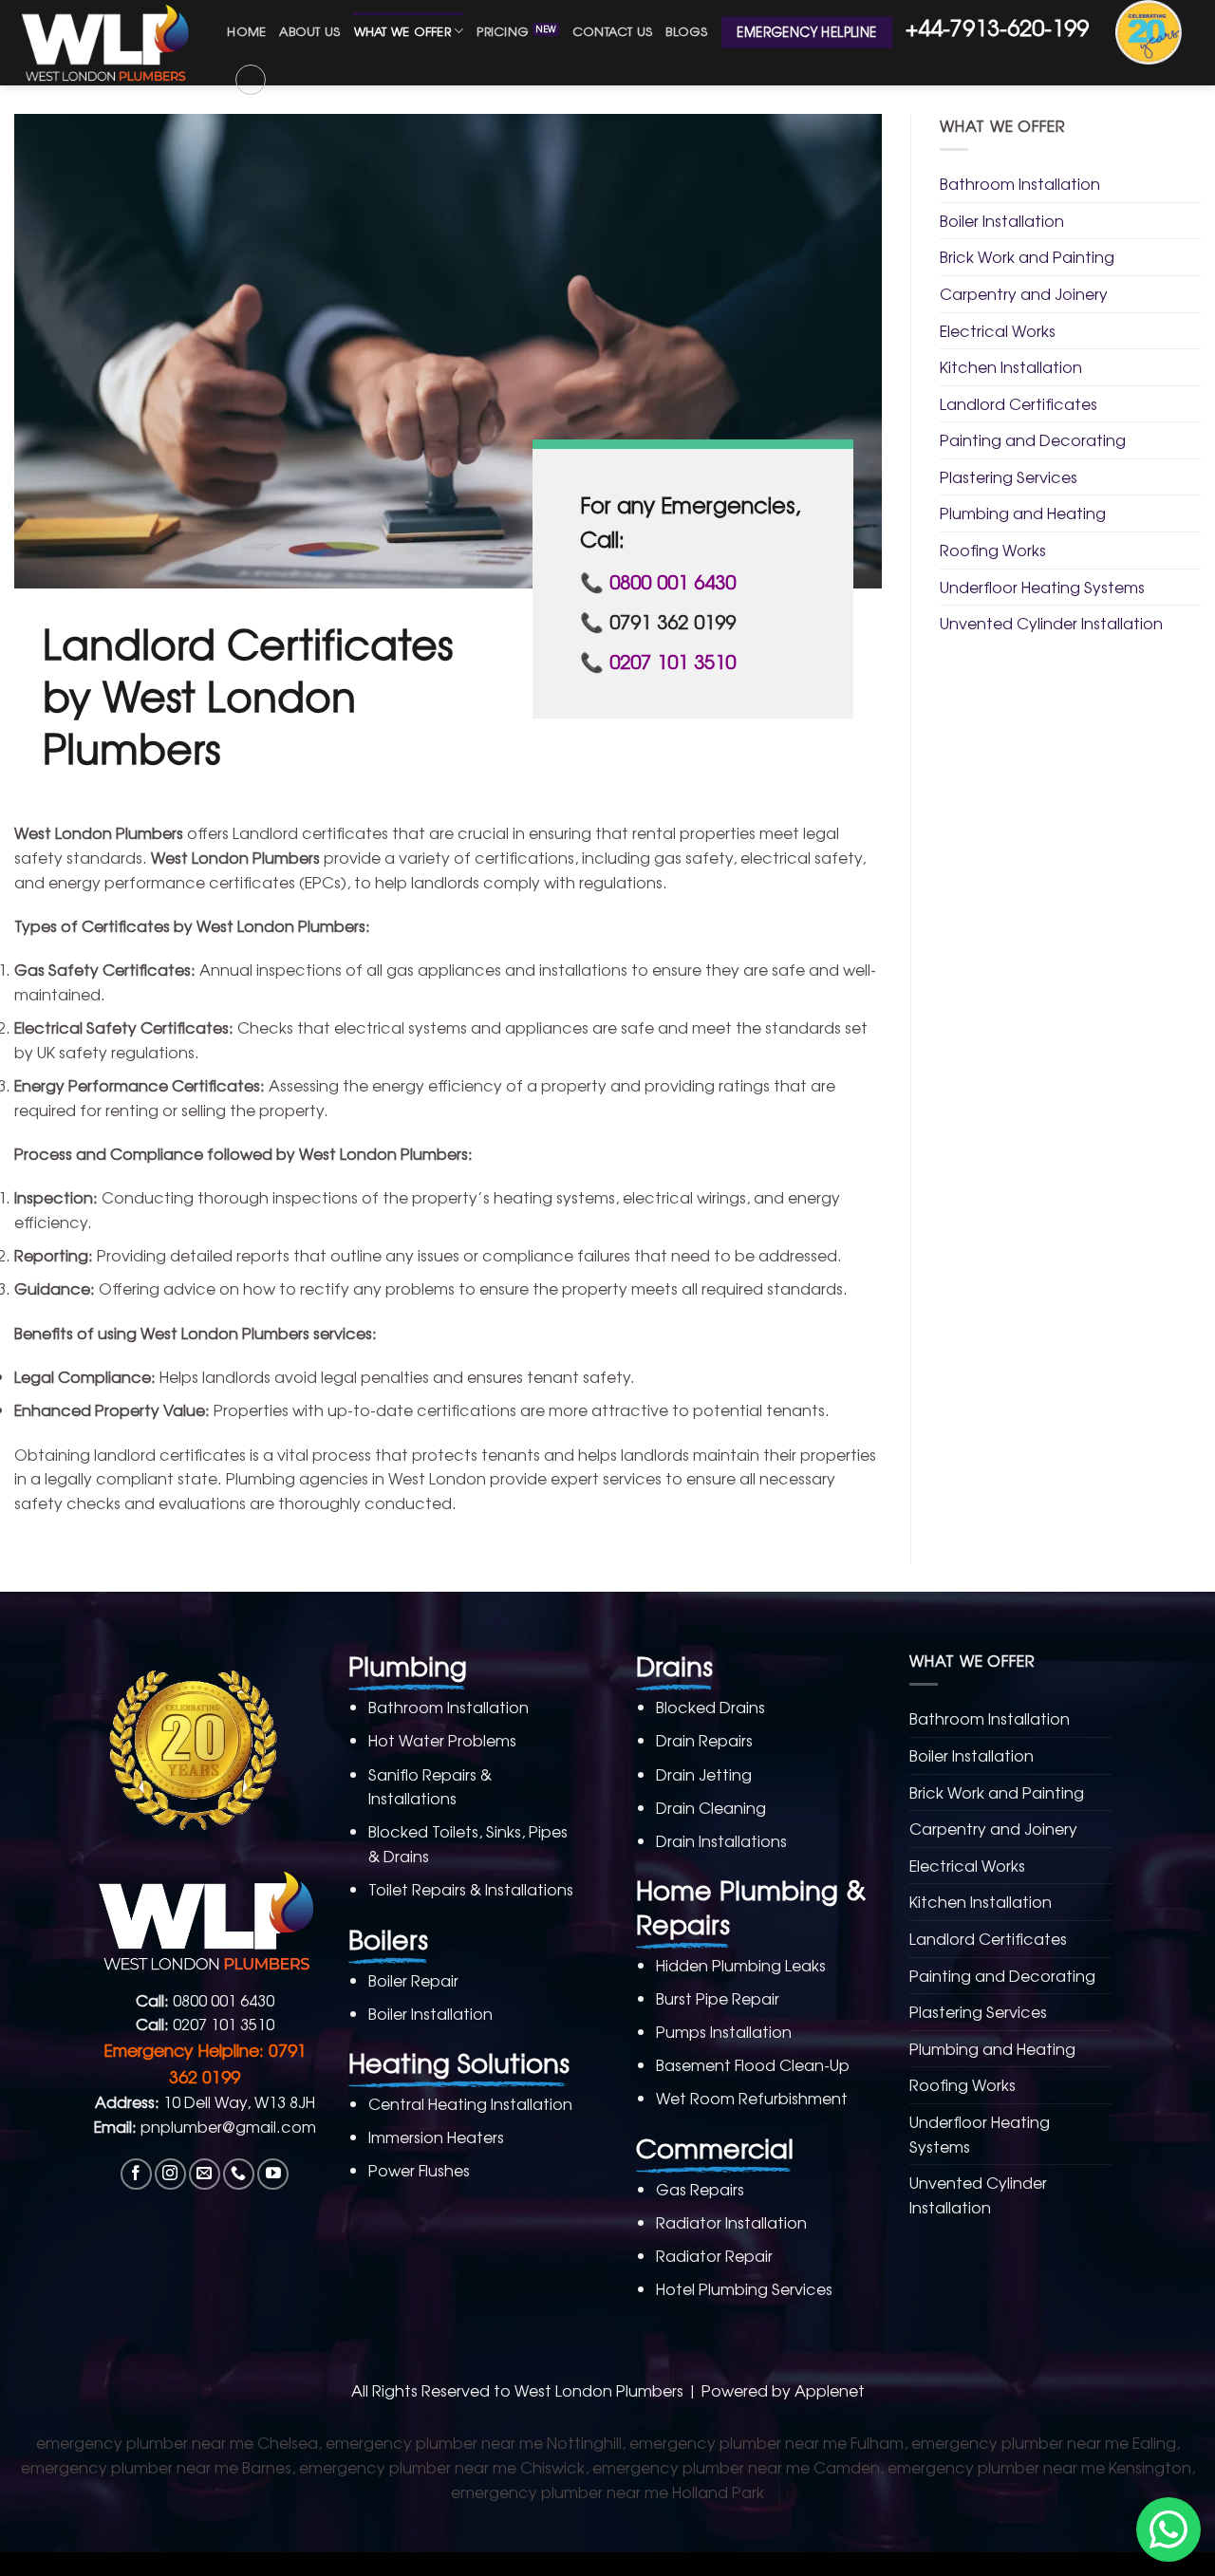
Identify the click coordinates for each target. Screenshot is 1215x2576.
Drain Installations (721, 1840)
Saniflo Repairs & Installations (430, 1786)
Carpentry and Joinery (1024, 293)
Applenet (830, 2390)
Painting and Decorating (1033, 439)
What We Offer (402, 31)
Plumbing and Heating (1023, 513)
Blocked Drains (710, 1707)
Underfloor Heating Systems (1042, 587)
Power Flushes (419, 2170)
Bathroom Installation (1020, 183)
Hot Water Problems (442, 1740)
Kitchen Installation (1011, 366)
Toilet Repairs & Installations (471, 1889)
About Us (309, 31)
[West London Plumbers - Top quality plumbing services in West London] (106, 43)
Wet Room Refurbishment (752, 2098)
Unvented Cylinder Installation (1051, 623)
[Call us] (239, 2174)
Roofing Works (993, 550)
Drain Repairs (704, 1740)
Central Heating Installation (470, 2103)
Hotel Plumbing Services (744, 2288)
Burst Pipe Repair (718, 1998)
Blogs (686, 31)
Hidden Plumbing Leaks (741, 1965)
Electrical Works (998, 330)
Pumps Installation (724, 2031)
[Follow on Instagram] (170, 2174)
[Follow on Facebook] (136, 2174)
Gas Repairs (700, 2189)
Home (246, 31)
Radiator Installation (731, 2222)
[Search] (251, 80)
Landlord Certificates (1019, 403)
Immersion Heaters (436, 2137)
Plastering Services (1009, 476)
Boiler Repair (413, 1980)
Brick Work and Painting (1027, 256)
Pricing (503, 31)
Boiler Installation (1002, 220)
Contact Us (613, 31)
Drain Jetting (704, 1774)
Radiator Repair (714, 2255)
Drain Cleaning (711, 1807)
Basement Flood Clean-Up (753, 2064)
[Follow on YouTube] (273, 2174)
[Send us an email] (205, 2174)
